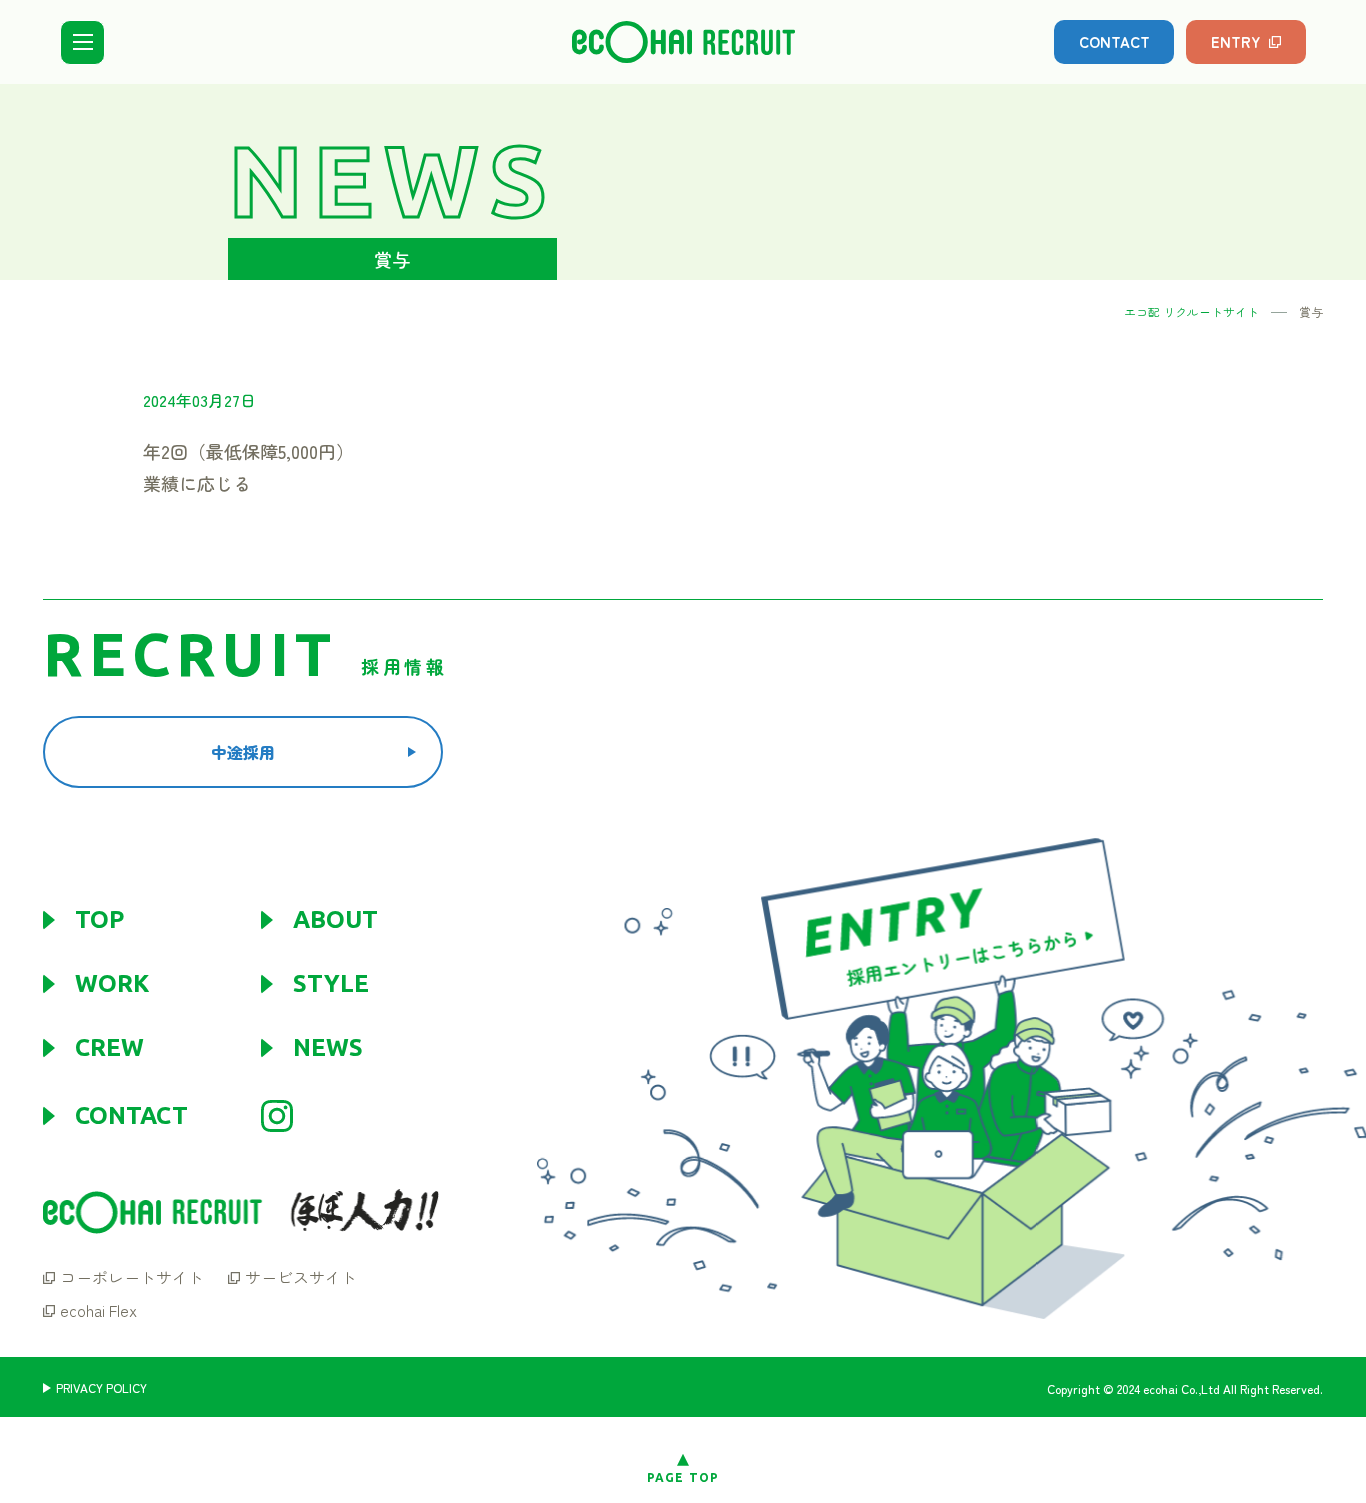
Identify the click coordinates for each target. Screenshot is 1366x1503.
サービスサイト (301, 1277)
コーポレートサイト (132, 1277)
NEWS (328, 1048)
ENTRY (1236, 41)
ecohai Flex (98, 1310)
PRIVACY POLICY (101, 1388)
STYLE (331, 984)
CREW (109, 1048)
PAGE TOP (683, 1477)
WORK (112, 984)
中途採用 (243, 752)
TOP (99, 920)
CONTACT (1114, 41)
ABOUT (335, 920)
